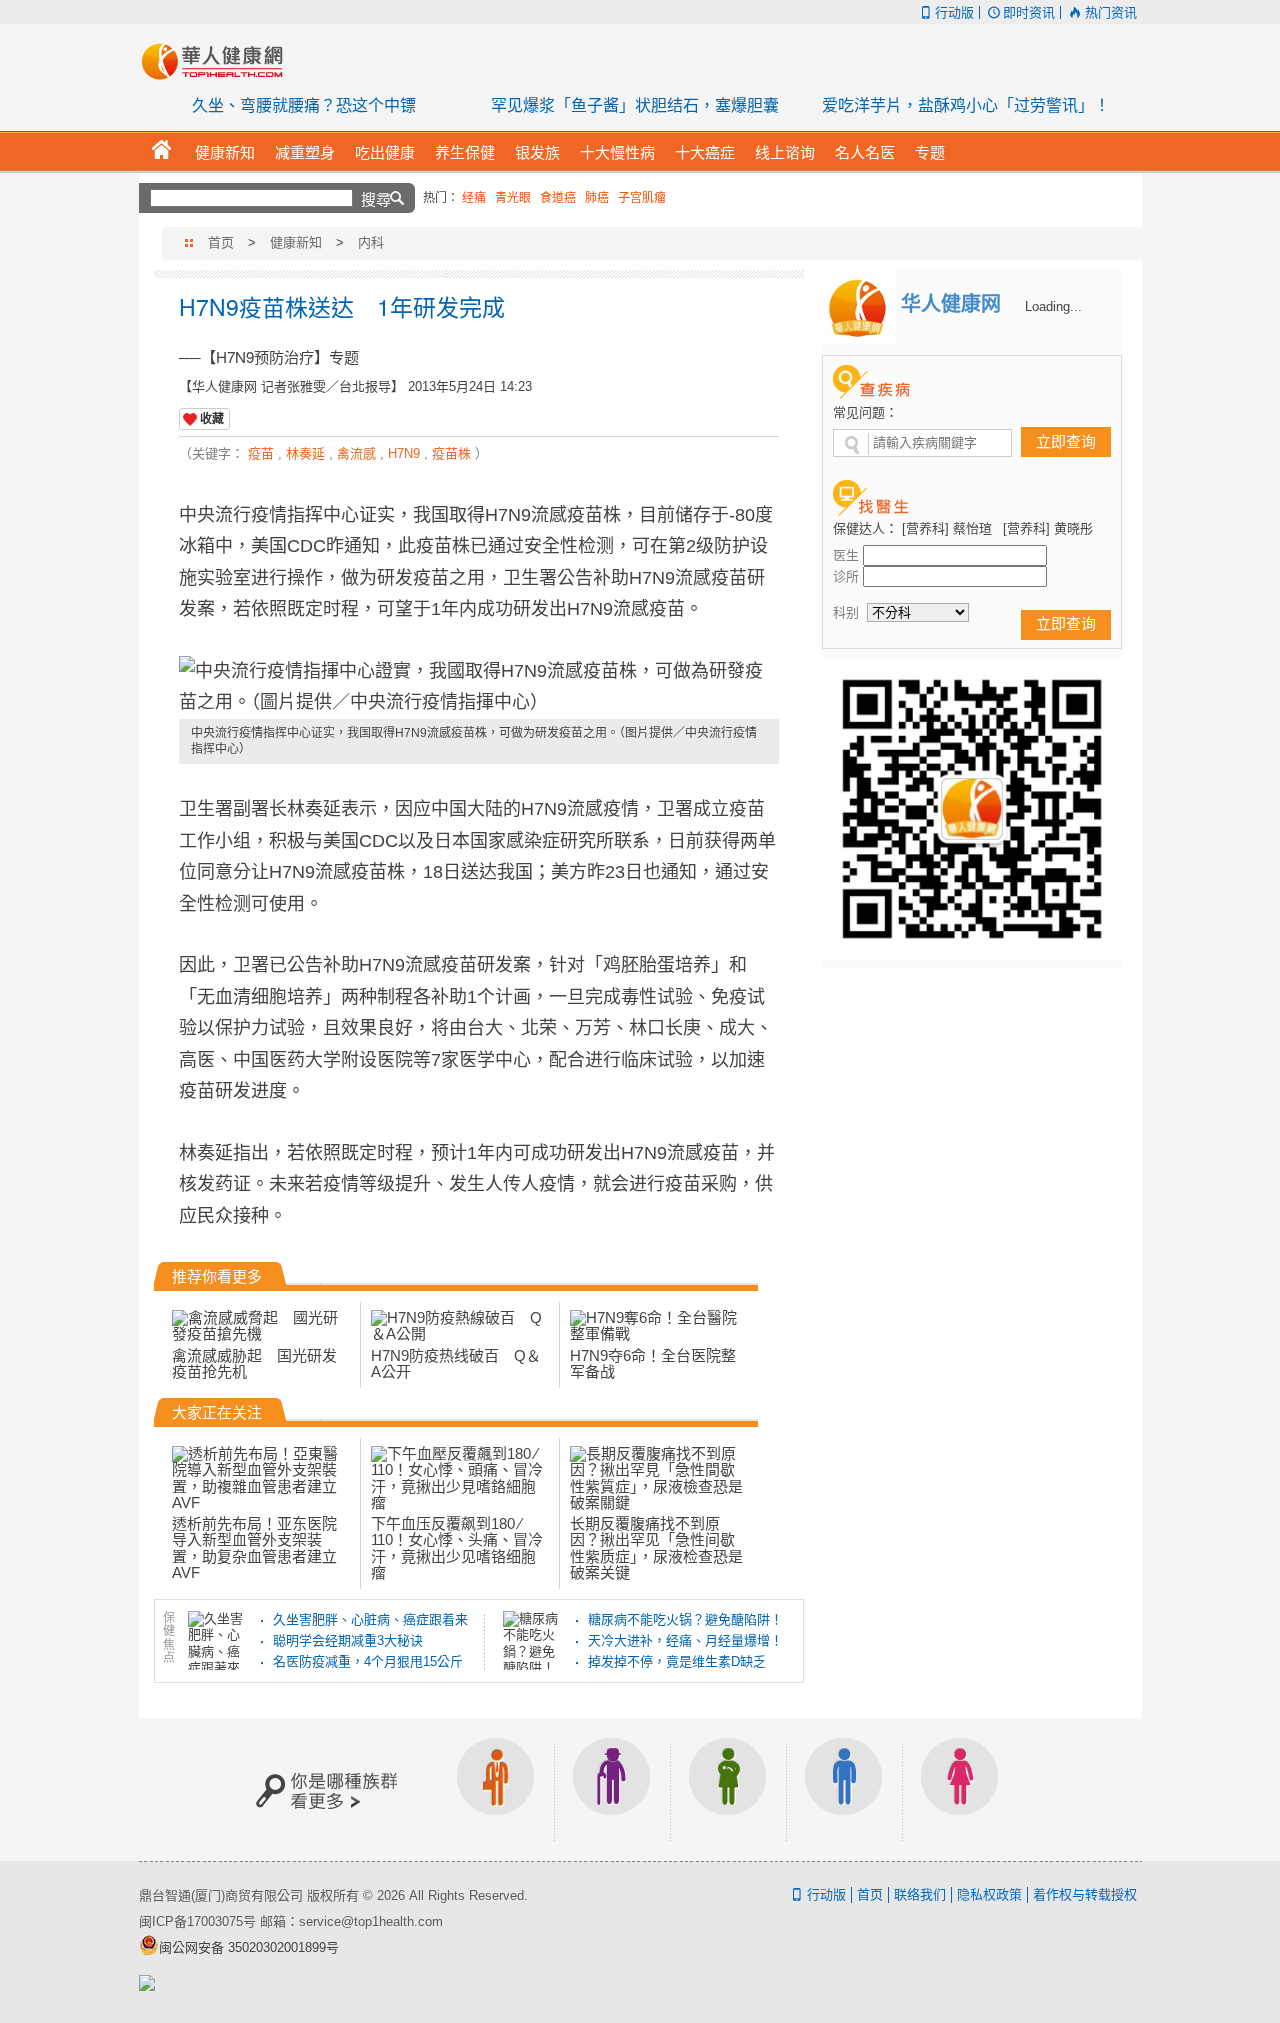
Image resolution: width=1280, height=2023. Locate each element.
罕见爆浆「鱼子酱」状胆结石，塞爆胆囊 (635, 105)
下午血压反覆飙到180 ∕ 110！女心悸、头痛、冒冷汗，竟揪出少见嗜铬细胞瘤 (457, 1548)
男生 (844, 1789)
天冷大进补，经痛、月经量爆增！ (685, 1640)
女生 (960, 1789)
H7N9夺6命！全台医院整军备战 (653, 1363)
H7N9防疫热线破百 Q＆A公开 (456, 1363)
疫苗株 (451, 453)
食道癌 (558, 198)
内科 (371, 242)
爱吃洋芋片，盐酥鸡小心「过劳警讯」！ (966, 105)
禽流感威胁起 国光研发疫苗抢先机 (254, 1363)
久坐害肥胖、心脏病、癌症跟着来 (370, 1619)
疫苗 (261, 453)
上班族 (496, 1789)
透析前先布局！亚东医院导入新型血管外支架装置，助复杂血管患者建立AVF (254, 1548)
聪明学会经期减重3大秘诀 (348, 1640)
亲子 (728, 1789)
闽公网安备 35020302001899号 (249, 1947)
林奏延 (305, 453)
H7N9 (404, 453)
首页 (221, 242)
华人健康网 (219, 61)
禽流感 (356, 453)
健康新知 (296, 242)
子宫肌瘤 (642, 198)
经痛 (474, 198)
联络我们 (920, 1894)
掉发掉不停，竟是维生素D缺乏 (677, 1661)
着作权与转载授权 (1085, 1894)
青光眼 (513, 198)
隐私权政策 (989, 1894)
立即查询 (1066, 441)
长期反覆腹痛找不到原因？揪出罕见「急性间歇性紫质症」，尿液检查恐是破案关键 (656, 1548)
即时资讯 (1029, 12)
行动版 (954, 12)
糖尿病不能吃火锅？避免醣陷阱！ (685, 1619)
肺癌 (597, 198)
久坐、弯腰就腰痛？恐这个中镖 (304, 105)
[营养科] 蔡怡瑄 (947, 528)
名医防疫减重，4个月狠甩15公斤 (368, 1661)
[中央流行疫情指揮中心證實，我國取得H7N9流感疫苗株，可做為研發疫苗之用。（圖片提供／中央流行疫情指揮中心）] (479, 687)
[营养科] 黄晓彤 (1048, 528)
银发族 (612, 1789)
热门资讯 (1110, 12)
